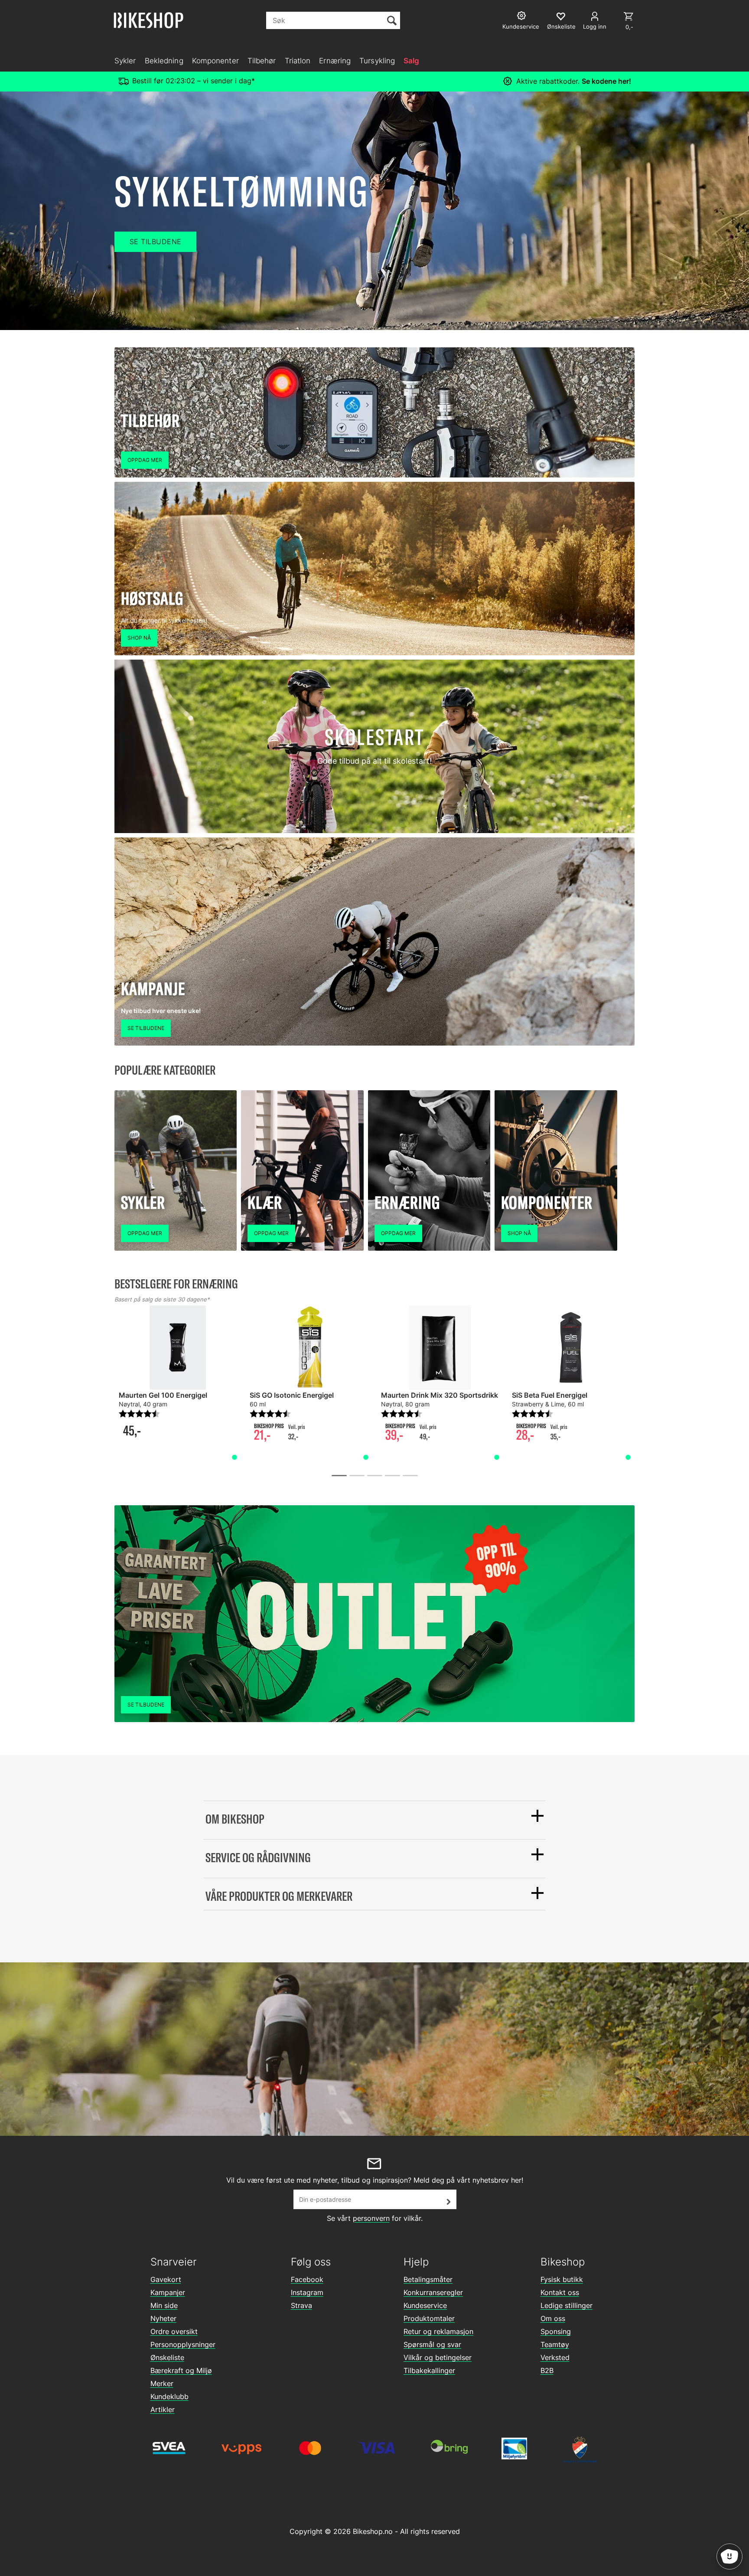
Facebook (307, 2279)
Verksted (555, 2357)
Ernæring (335, 61)
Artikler (163, 2409)
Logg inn (595, 26)
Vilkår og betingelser (438, 2357)
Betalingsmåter (428, 2279)
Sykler (125, 61)
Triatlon (298, 61)
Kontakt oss (560, 2292)
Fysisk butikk (562, 2279)
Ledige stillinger (567, 2305)
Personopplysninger (183, 2344)
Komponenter (215, 61)
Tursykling (377, 61)
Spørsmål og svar (432, 2344)
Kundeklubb (169, 2396)
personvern (371, 2218)
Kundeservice (425, 2305)
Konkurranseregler (433, 2292)
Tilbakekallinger (429, 2370)
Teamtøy (555, 2344)
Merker (162, 2383)
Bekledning (164, 61)
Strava (301, 2305)
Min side (164, 2305)
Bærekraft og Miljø (181, 2370)
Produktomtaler (429, 2318)
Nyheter (163, 2318)
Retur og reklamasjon (438, 2331)
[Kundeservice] (523, 17)
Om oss (553, 2318)
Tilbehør (262, 61)
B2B (547, 2370)
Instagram (307, 2292)
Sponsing (556, 2331)
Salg (411, 61)
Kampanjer (168, 2292)
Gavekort (166, 2279)
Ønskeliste (167, 2357)
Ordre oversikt (174, 2331)
